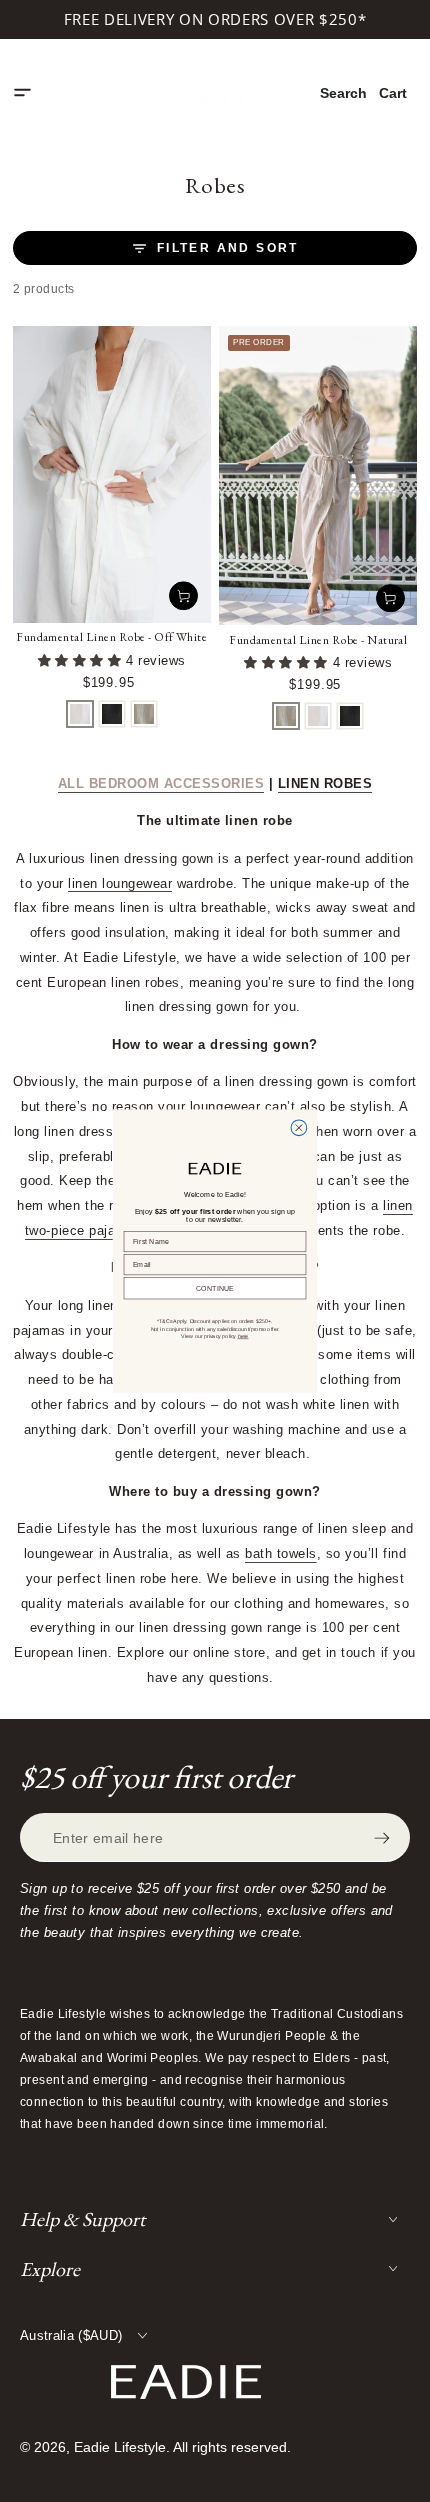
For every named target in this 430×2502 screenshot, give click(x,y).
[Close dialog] (299, 1128)
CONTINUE (215, 1288)
